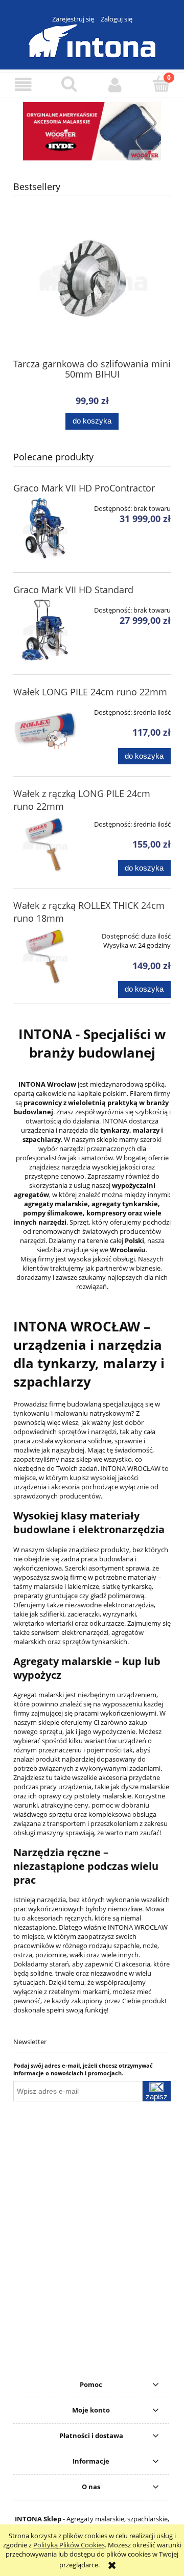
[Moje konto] (115, 85)
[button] (23, 85)
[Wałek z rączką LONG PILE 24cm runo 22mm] (45, 844)
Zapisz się (157, 2097)
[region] (92, 131)
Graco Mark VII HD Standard (73, 590)
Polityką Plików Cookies (69, 2545)
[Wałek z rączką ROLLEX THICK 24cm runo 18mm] (45, 956)
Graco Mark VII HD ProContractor (84, 488)
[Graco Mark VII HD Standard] (45, 630)
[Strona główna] (92, 39)
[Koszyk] (161, 84)
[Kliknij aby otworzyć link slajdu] (92, 131)
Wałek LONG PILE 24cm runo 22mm (90, 692)
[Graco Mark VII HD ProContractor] (45, 529)
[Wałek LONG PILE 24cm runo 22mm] (45, 732)
